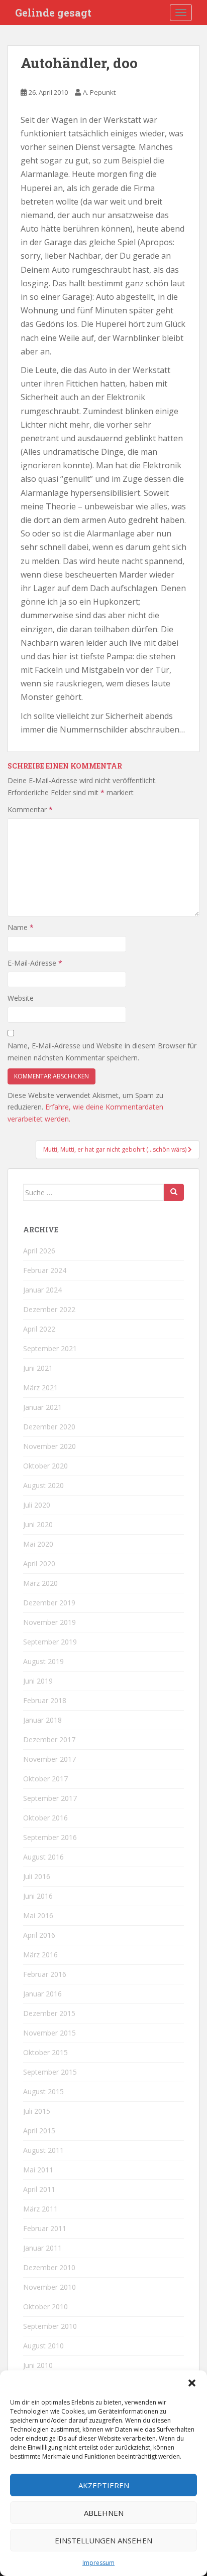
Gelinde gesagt (53, 13)
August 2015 (43, 2091)
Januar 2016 (42, 1994)
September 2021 (50, 1348)
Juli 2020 (37, 1505)
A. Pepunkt (99, 92)
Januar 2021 (42, 1407)
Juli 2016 (37, 1876)
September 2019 (50, 1642)
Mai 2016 (38, 1915)
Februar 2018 (45, 1700)
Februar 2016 (45, 1974)
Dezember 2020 (49, 1427)
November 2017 (49, 1759)
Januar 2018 (42, 1720)
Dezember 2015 (49, 2013)
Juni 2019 (38, 1681)
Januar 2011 (42, 2248)
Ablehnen (104, 2513)
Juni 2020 (38, 1524)
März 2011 (40, 2209)
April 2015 (39, 2131)
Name (21, 927)
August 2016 (43, 1857)
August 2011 (43, 2150)
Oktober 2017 (45, 1779)
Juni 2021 (38, 1368)
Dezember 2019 (49, 1603)
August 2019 (43, 1661)
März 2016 (40, 1955)
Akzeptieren (104, 2485)
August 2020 (43, 1485)
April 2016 (39, 1935)
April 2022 (39, 1329)
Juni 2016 (38, 1896)
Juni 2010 (38, 2365)
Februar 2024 (45, 1270)
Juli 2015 (37, 2111)
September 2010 (50, 2326)
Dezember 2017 (49, 1739)
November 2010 (49, 2287)
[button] (192, 2383)
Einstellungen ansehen (103, 2540)
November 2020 (49, 1446)
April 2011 (39, 2189)
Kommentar (30, 809)
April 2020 (39, 1563)
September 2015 (50, 2072)
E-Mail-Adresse (35, 963)
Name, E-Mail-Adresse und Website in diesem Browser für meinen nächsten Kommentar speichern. (102, 1052)
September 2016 (50, 1837)
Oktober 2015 (45, 2052)
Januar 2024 (42, 1290)
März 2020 (40, 1583)
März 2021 (40, 1388)
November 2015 (49, 2033)
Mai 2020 (38, 1544)
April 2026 (39, 1251)
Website (21, 998)
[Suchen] (174, 1192)
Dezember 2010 (49, 2267)
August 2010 (43, 2346)
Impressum (98, 2563)
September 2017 (50, 1798)
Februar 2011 (45, 2228)
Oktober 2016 (45, 1818)
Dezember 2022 (49, 1309)
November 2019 (49, 1622)
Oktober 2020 (45, 1466)
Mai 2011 (38, 2170)
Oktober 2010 (45, 2307)
